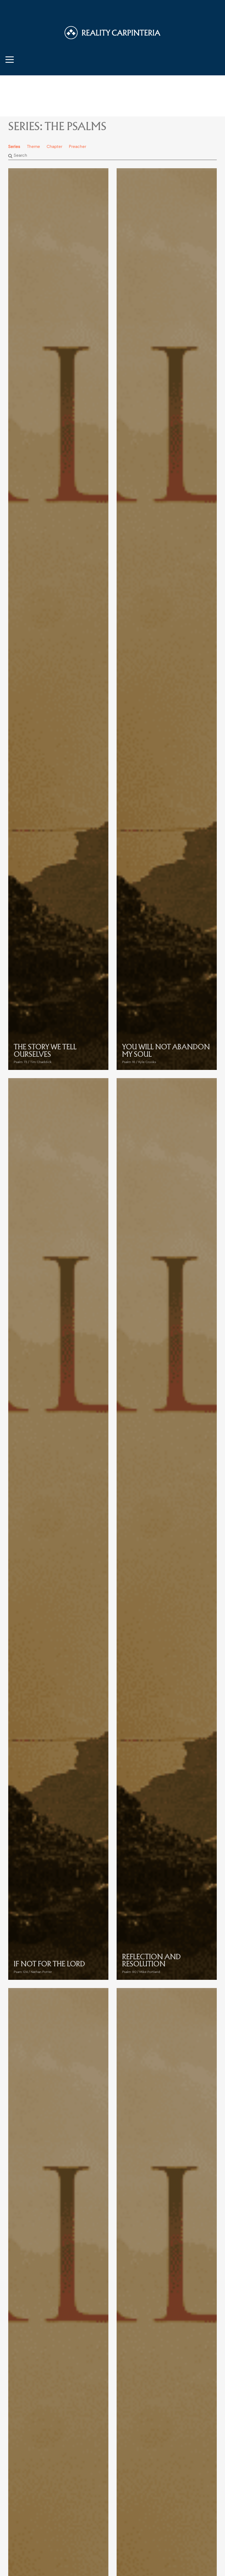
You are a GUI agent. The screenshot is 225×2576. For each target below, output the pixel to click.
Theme (33, 147)
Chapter (54, 147)
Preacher (78, 147)
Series (14, 147)
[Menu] (10, 59)
